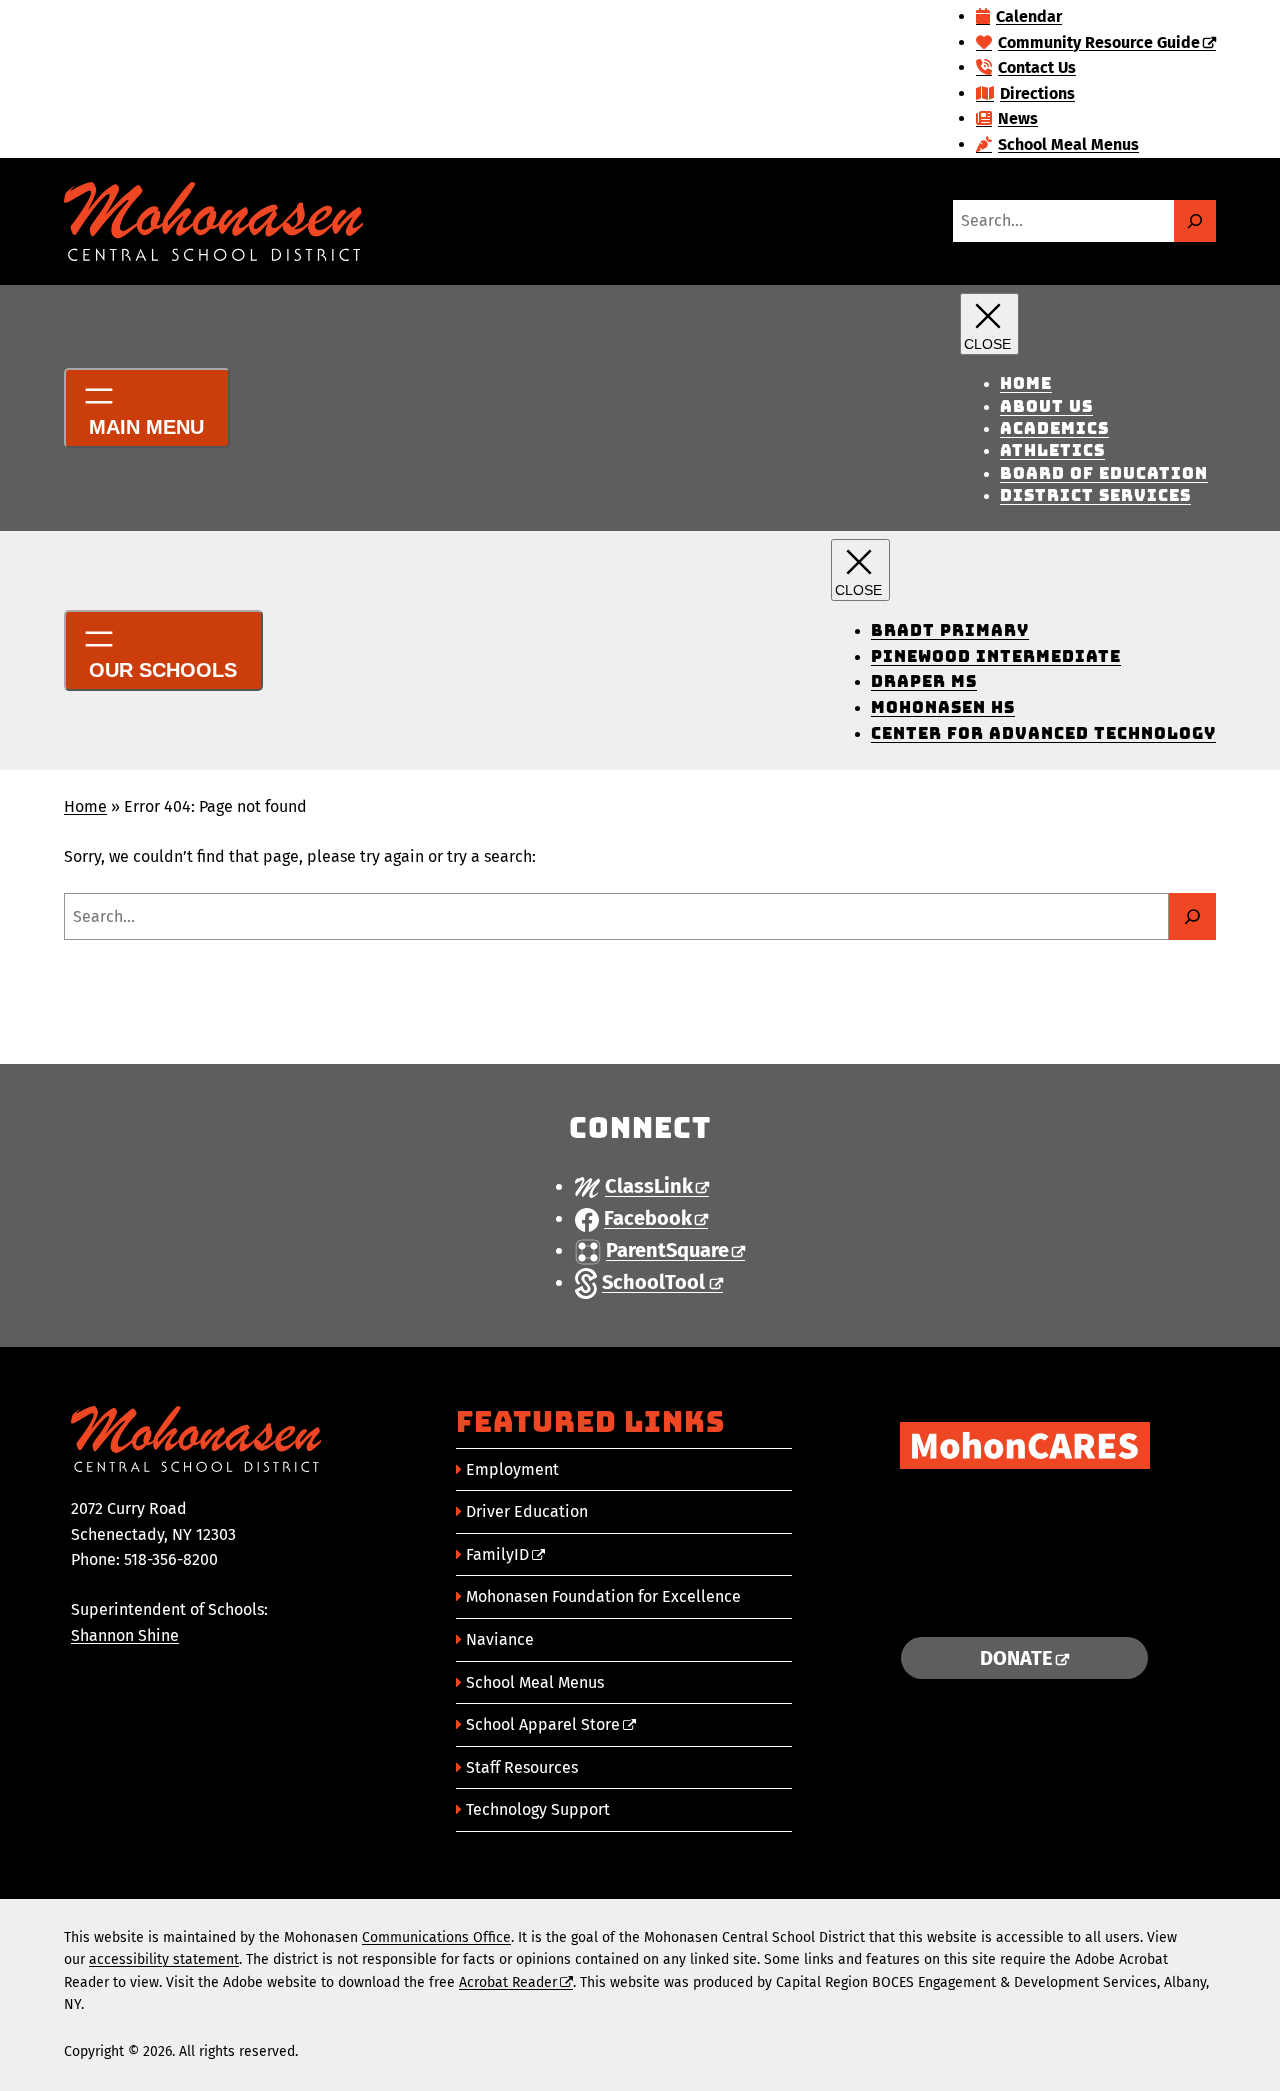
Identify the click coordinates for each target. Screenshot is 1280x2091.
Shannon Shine (125, 1635)
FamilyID (497, 1554)
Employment (512, 1469)
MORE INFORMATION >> (1024, 1597)
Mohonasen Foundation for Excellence (603, 1596)
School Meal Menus (535, 1682)
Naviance (500, 1639)
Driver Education (527, 1511)
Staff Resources (522, 1767)
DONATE (1016, 1658)
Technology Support (538, 1809)
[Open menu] (147, 408)
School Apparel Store (543, 1724)
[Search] (1195, 221)
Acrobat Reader (508, 1982)
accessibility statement (164, 1959)
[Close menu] (989, 324)
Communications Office (436, 1937)
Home (85, 806)
